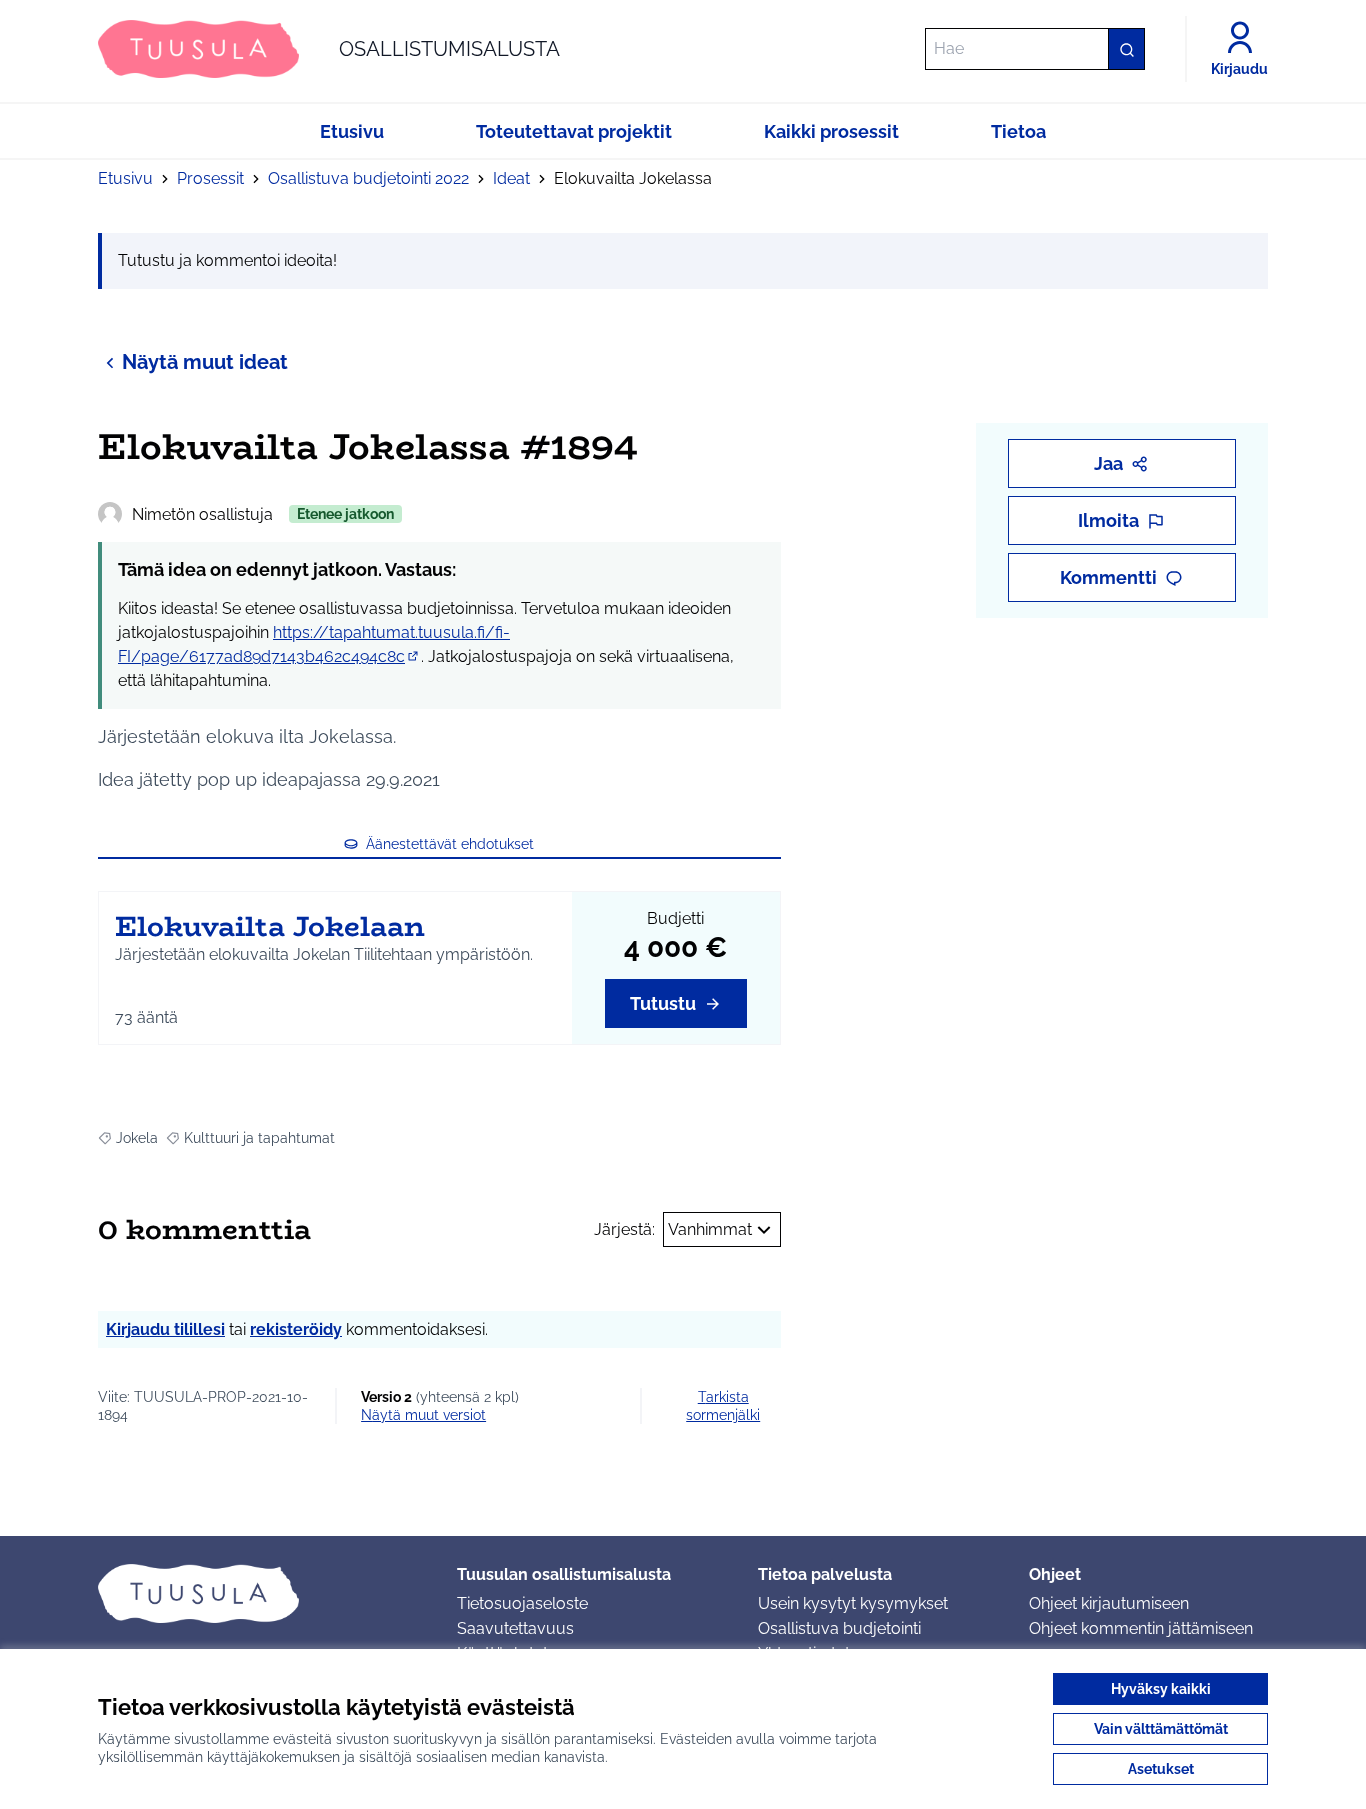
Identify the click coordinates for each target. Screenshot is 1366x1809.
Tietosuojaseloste (522, 1603)
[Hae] (1126, 49)
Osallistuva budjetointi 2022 (368, 178)
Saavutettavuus (515, 1628)
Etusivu (125, 178)
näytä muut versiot (423, 1415)
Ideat (511, 178)
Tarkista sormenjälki (723, 1406)
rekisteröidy (296, 1329)
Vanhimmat (710, 1229)
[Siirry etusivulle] (261, 1593)
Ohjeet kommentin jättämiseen (1141, 1628)
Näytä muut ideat (205, 362)
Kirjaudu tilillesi (165, 1329)
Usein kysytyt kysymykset (853, 1603)
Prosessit (210, 178)
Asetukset (1161, 1769)
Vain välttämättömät (1161, 1729)
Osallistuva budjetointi (839, 1628)
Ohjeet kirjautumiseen (1109, 1603)
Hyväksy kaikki (1161, 1689)
